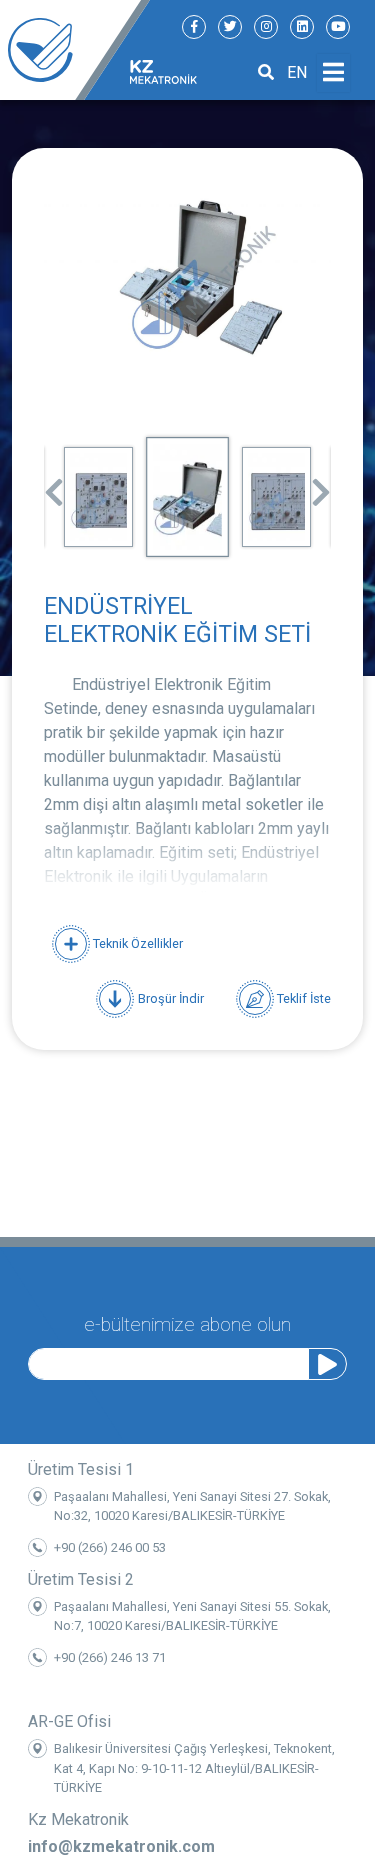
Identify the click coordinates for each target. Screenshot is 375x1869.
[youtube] (338, 27)
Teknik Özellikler (136, 943)
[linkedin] (302, 27)
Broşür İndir (169, 997)
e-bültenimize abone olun (187, 1324)
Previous (54, 486)
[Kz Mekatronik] (75, 50)
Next (321, 486)
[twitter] (230, 27)
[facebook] (194, 27)
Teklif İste (302, 997)
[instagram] (266, 27)
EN (297, 72)
